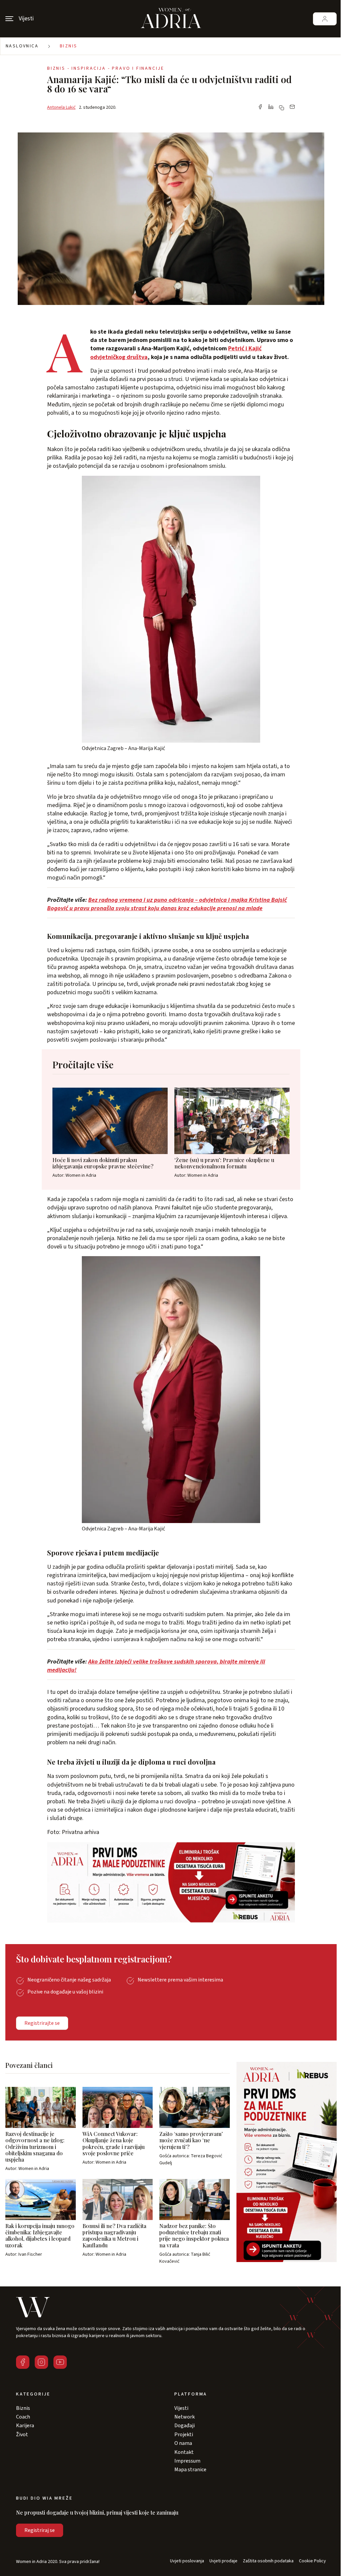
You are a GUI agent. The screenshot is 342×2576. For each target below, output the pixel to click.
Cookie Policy (312, 2561)
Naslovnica (22, 46)
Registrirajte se (42, 2023)
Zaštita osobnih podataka (268, 2561)
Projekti (184, 2435)
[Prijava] (325, 19)
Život (22, 2435)
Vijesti (181, 2408)
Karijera (25, 2426)
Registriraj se (40, 2530)
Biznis (68, 46)
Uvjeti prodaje (223, 2561)
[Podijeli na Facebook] (260, 107)
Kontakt (184, 2452)
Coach (23, 2417)
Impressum (187, 2461)
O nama (183, 2443)
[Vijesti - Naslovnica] (171, 19)
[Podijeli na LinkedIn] (271, 107)
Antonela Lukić (61, 107)
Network (185, 2417)
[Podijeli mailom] (292, 107)
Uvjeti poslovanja (187, 2561)
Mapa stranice (190, 2470)
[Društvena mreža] (23, 2362)
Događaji (185, 2426)
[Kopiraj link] (282, 108)
